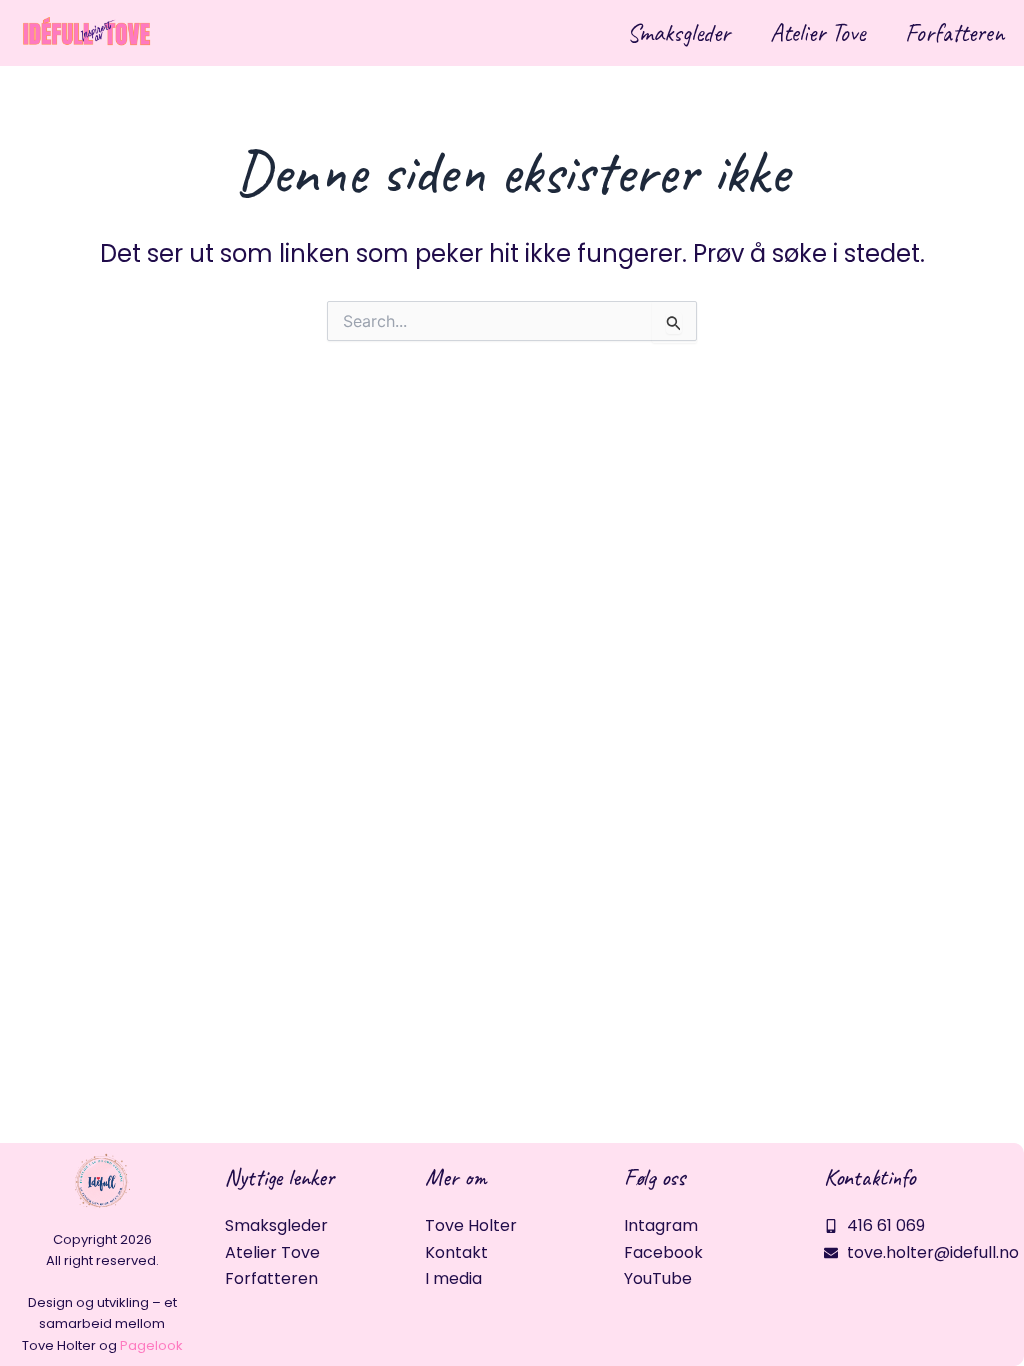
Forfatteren (954, 33)
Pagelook (151, 1345)
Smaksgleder (678, 33)
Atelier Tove (817, 33)
